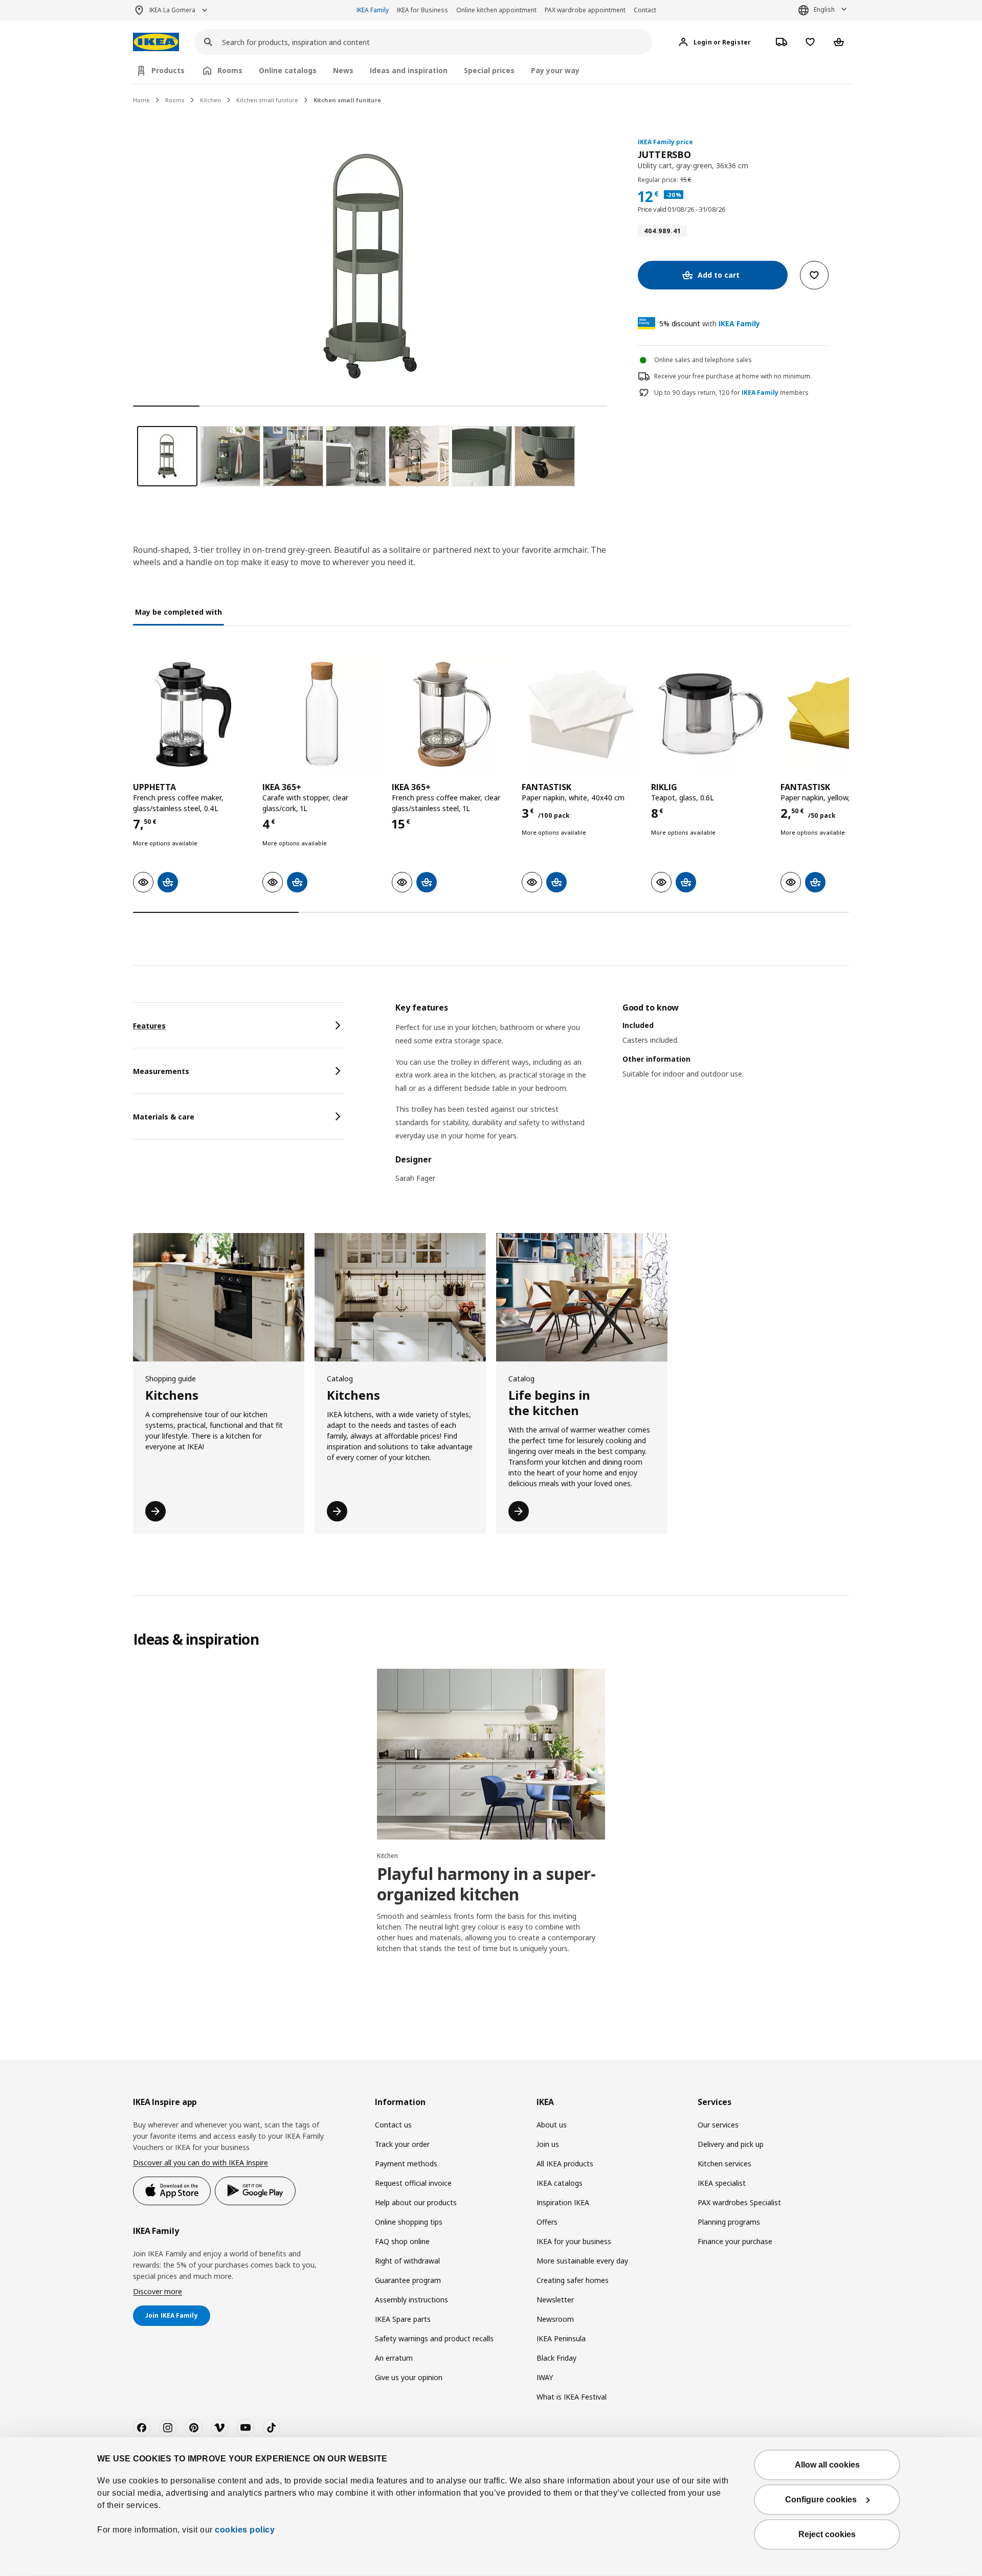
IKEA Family (373, 10)
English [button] (824, 9)
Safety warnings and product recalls (434, 2338)
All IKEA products (565, 2164)
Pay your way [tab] (555, 70)
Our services (718, 2125)
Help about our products (416, 2202)
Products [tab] (168, 70)
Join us (548, 2144)
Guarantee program (408, 2280)
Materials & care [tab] (164, 1117)
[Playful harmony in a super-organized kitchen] (491, 1754)
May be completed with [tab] (178, 612)
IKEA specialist (722, 2183)
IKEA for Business (422, 10)
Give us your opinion (409, 2377)
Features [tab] (149, 1026)
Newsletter (555, 2300)
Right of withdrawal (407, 2261)
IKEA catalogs (560, 2183)
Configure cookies (821, 2500)
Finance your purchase (735, 2241)
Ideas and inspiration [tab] (409, 70)
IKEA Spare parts (403, 2319)
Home (141, 100)
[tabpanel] (622, 1099)
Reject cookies (827, 2534)
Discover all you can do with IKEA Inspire (200, 2163)
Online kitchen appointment (496, 10)
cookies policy (245, 2530)
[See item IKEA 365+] (322, 714)
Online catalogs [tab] (288, 70)
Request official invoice (413, 2183)
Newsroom (555, 2319)
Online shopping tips (409, 2222)
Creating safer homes (573, 2280)
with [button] (710, 323)
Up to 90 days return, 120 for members (731, 393)
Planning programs (729, 2222)
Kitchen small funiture (267, 100)
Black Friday (556, 2358)
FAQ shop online (402, 2241)
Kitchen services (724, 2164)
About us (552, 2125)
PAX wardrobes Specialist (739, 2202)
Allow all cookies (827, 2465)
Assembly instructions (411, 2300)
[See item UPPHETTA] (193, 714)
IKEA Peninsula (561, 2338)
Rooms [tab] (230, 70)
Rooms (175, 100)
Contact (645, 10)
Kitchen (210, 100)
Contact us (393, 2125)
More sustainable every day (582, 2261)
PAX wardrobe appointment (585, 10)
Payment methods (406, 2164)
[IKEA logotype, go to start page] (156, 42)
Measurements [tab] (161, 1071)
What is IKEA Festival (572, 2397)
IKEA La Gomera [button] (172, 10)
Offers (547, 2222)
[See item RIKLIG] (711, 714)
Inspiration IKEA (563, 2202)
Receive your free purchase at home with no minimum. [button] (733, 376)
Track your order (402, 2144)
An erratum (394, 2358)
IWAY (545, 2377)
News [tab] (343, 70)
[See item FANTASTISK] (581, 714)
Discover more (158, 2291)
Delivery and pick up (731, 2144)
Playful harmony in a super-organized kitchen (486, 1884)
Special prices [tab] (489, 70)
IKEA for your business (574, 2241)
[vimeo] (219, 2428)
